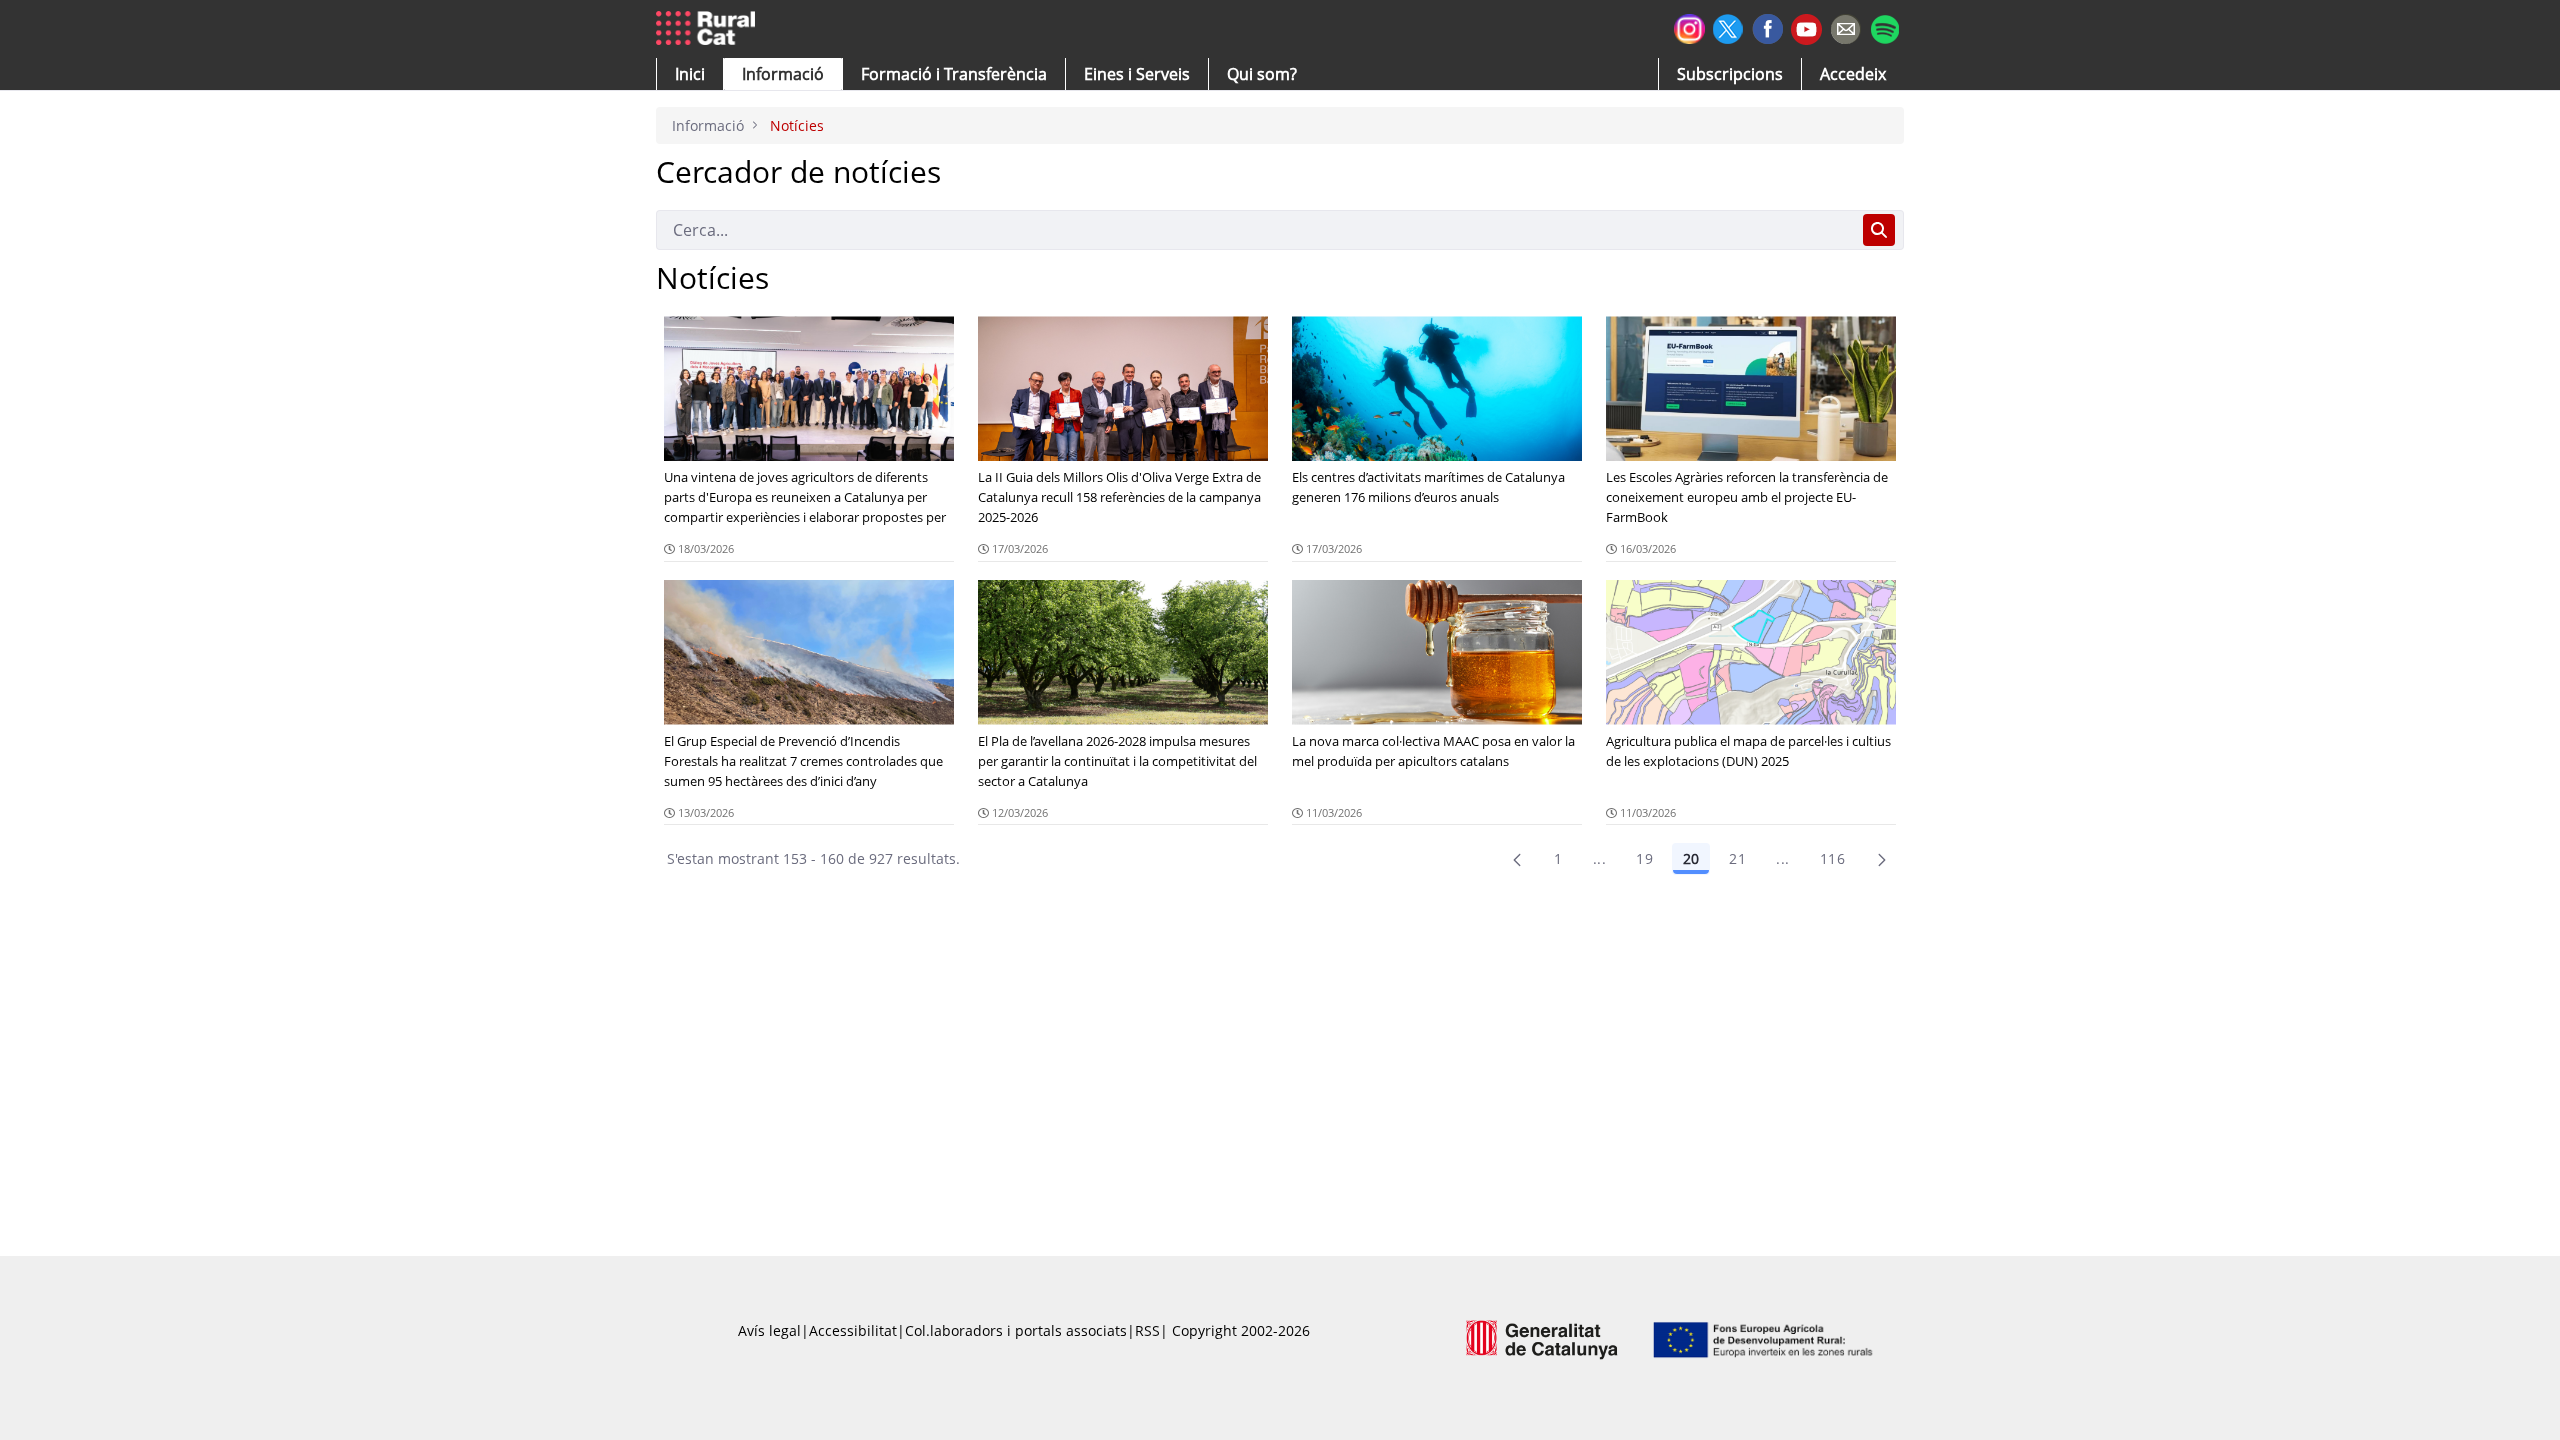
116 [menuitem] (1832, 858)
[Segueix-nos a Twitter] (1728, 26)
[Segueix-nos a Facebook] (1767, 26)
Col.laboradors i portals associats (1016, 1330)
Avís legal (769, 1330)
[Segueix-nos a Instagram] (1689, 26)
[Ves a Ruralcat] (709, 29)
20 (1691, 858)
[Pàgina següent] (1882, 859)
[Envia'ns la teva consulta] (1845, 26)
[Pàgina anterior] (1517, 859)
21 (1737, 858)
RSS (1147, 1330)
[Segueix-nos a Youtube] (1806, 27)
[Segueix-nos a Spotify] (1884, 26)
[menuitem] (954, 74)
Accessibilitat (853, 1330)
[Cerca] (1879, 230)
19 (1644, 858)
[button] (690, 74)
